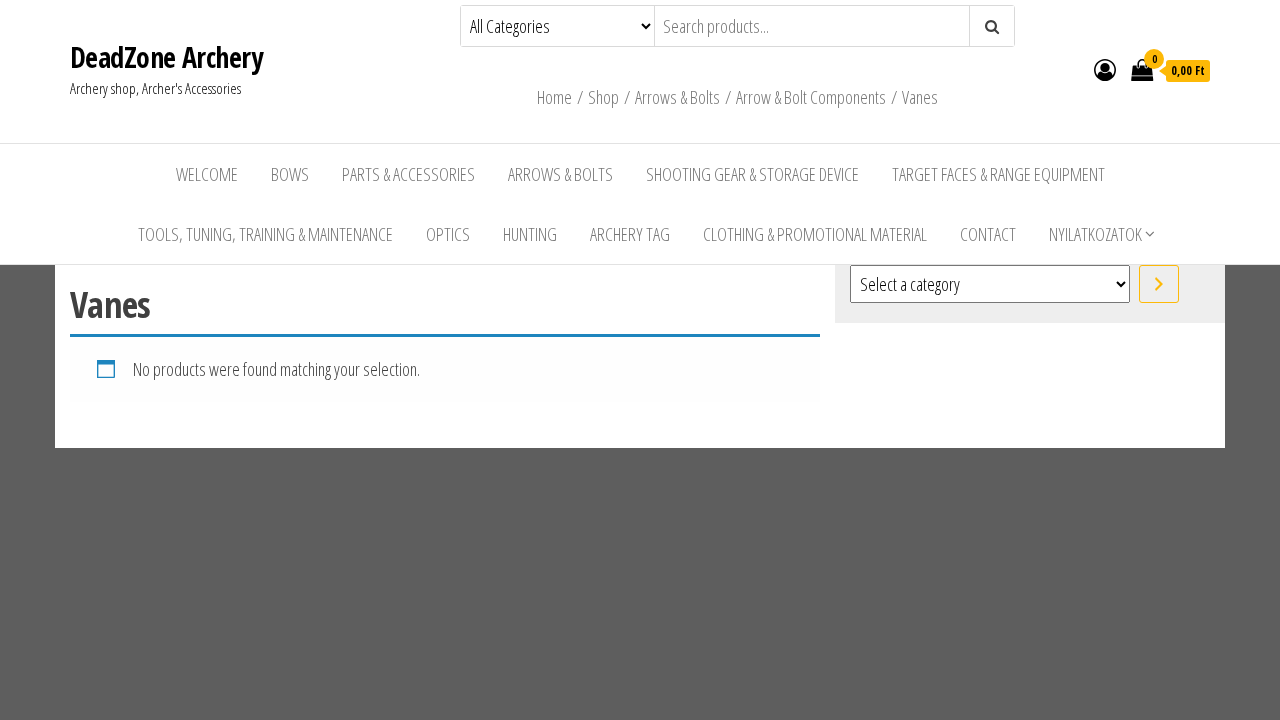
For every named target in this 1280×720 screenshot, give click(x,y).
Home (554, 97)
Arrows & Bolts (677, 97)
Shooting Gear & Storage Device (752, 174)
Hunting (530, 234)
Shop (603, 97)
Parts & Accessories (408, 174)
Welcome (207, 174)
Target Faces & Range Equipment (998, 174)
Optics (448, 234)
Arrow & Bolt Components (811, 97)
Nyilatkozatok (1095, 234)
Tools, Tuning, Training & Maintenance (265, 234)
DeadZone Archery (166, 57)
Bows (290, 174)
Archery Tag (630, 234)
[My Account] (1105, 69)
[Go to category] (1159, 284)
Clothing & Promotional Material (815, 234)
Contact (988, 234)
